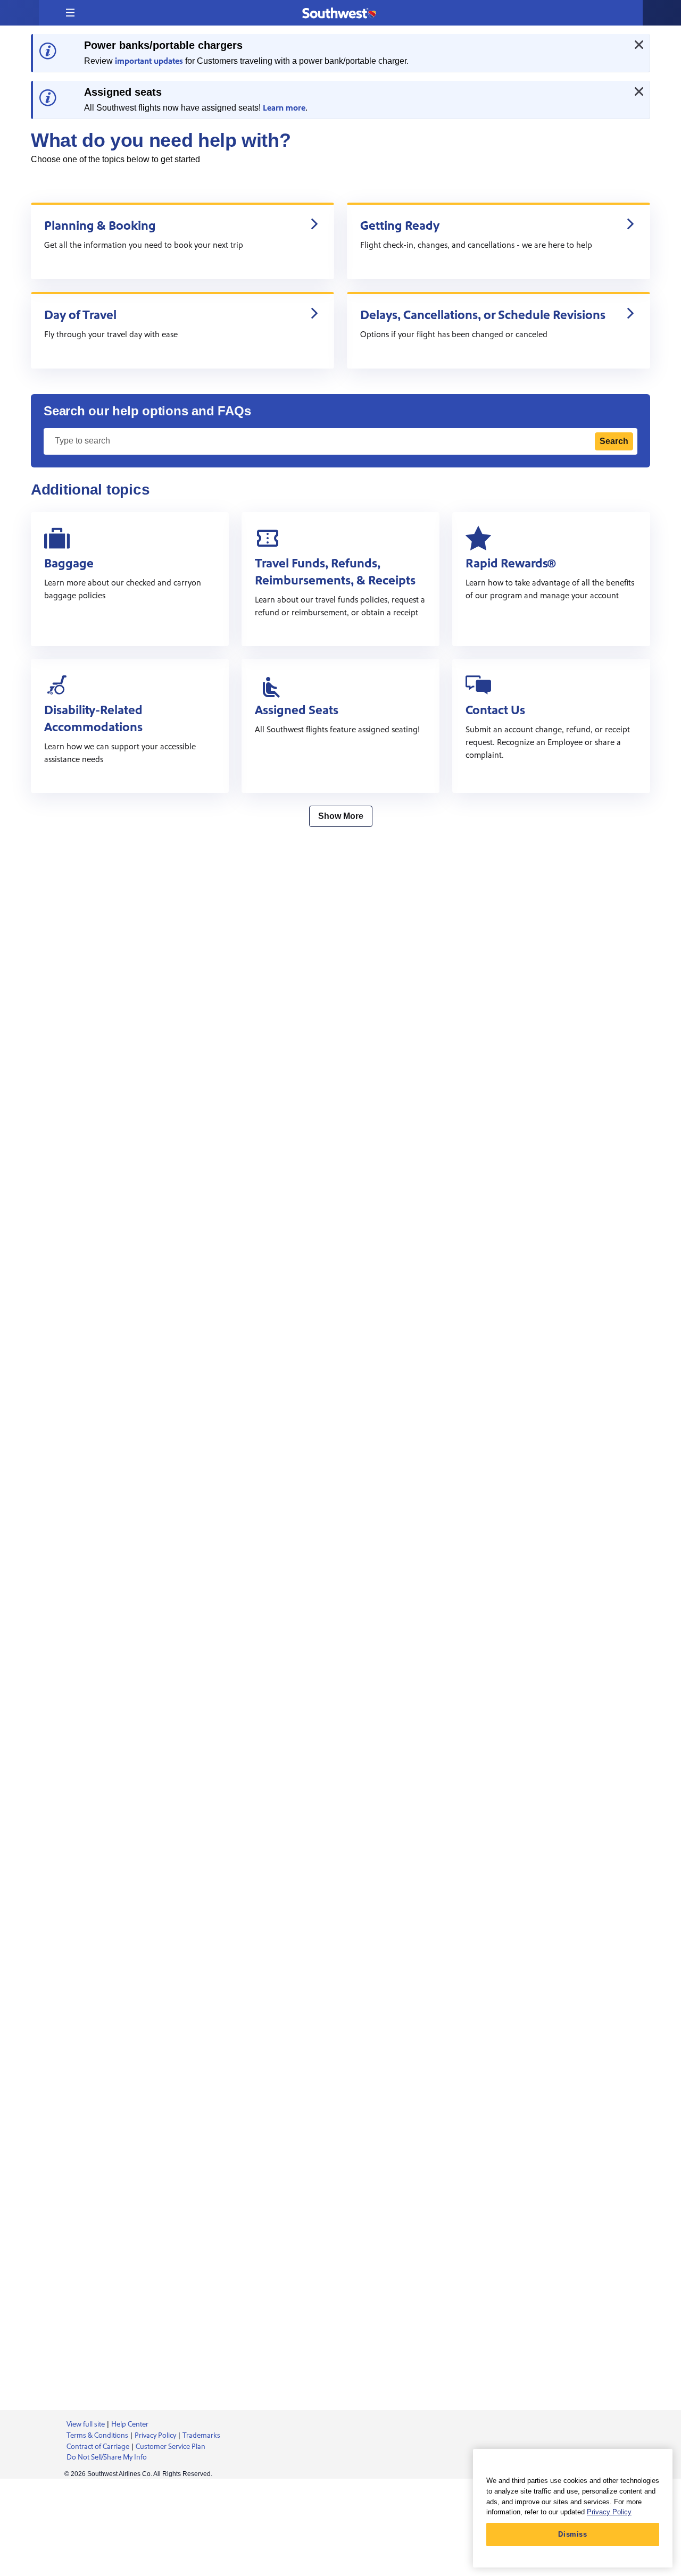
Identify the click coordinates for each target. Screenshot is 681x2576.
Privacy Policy (609, 2512)
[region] (573, 2508)
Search (614, 441)
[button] (70, 13)
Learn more (284, 108)
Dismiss (573, 2534)
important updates (149, 61)
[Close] (639, 45)
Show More (341, 816)
